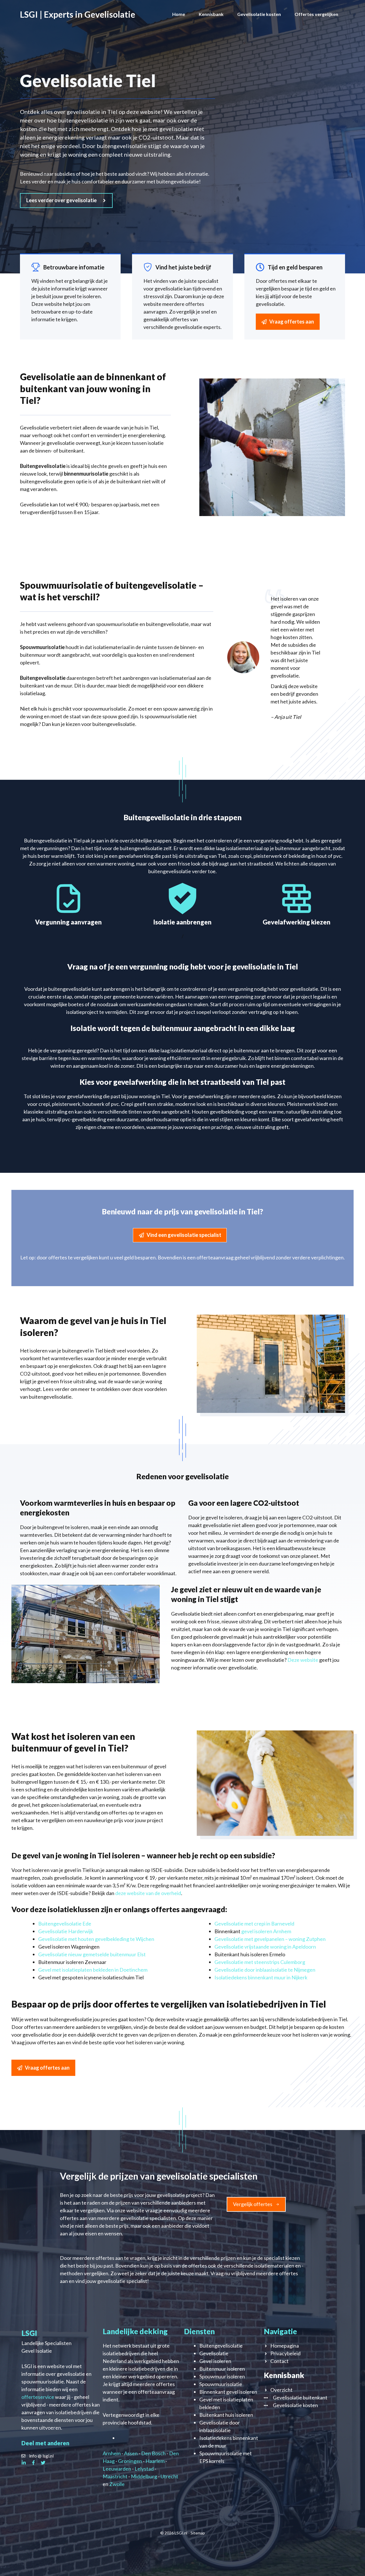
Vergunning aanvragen (68, 922)
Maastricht (115, 2476)
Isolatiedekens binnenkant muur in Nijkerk (261, 1977)
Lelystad (144, 2469)
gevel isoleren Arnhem (266, 1931)
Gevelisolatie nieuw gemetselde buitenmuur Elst (92, 1954)
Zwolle (117, 2484)
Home (179, 14)
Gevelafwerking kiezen (297, 922)
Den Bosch (153, 2453)
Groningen (130, 2461)
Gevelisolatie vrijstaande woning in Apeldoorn (265, 1947)
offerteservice (38, 2397)
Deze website (303, 1660)
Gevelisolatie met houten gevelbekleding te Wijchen (96, 1939)
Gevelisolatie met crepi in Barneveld (254, 1924)
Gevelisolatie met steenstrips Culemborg (260, 1962)
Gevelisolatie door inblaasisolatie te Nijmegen (265, 1970)
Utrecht (169, 2476)
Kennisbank (211, 14)
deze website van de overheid (148, 1893)
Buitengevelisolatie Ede (65, 1924)
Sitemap (198, 2533)
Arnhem (112, 2453)
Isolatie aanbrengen (182, 922)
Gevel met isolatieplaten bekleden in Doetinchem (93, 1970)
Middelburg (144, 2476)
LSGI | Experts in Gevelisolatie (78, 14)
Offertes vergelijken (316, 14)
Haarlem (155, 2461)
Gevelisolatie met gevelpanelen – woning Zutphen (270, 1939)
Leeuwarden (117, 2469)
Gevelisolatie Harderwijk (66, 1931)
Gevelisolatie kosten (259, 14)
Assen (131, 2453)
